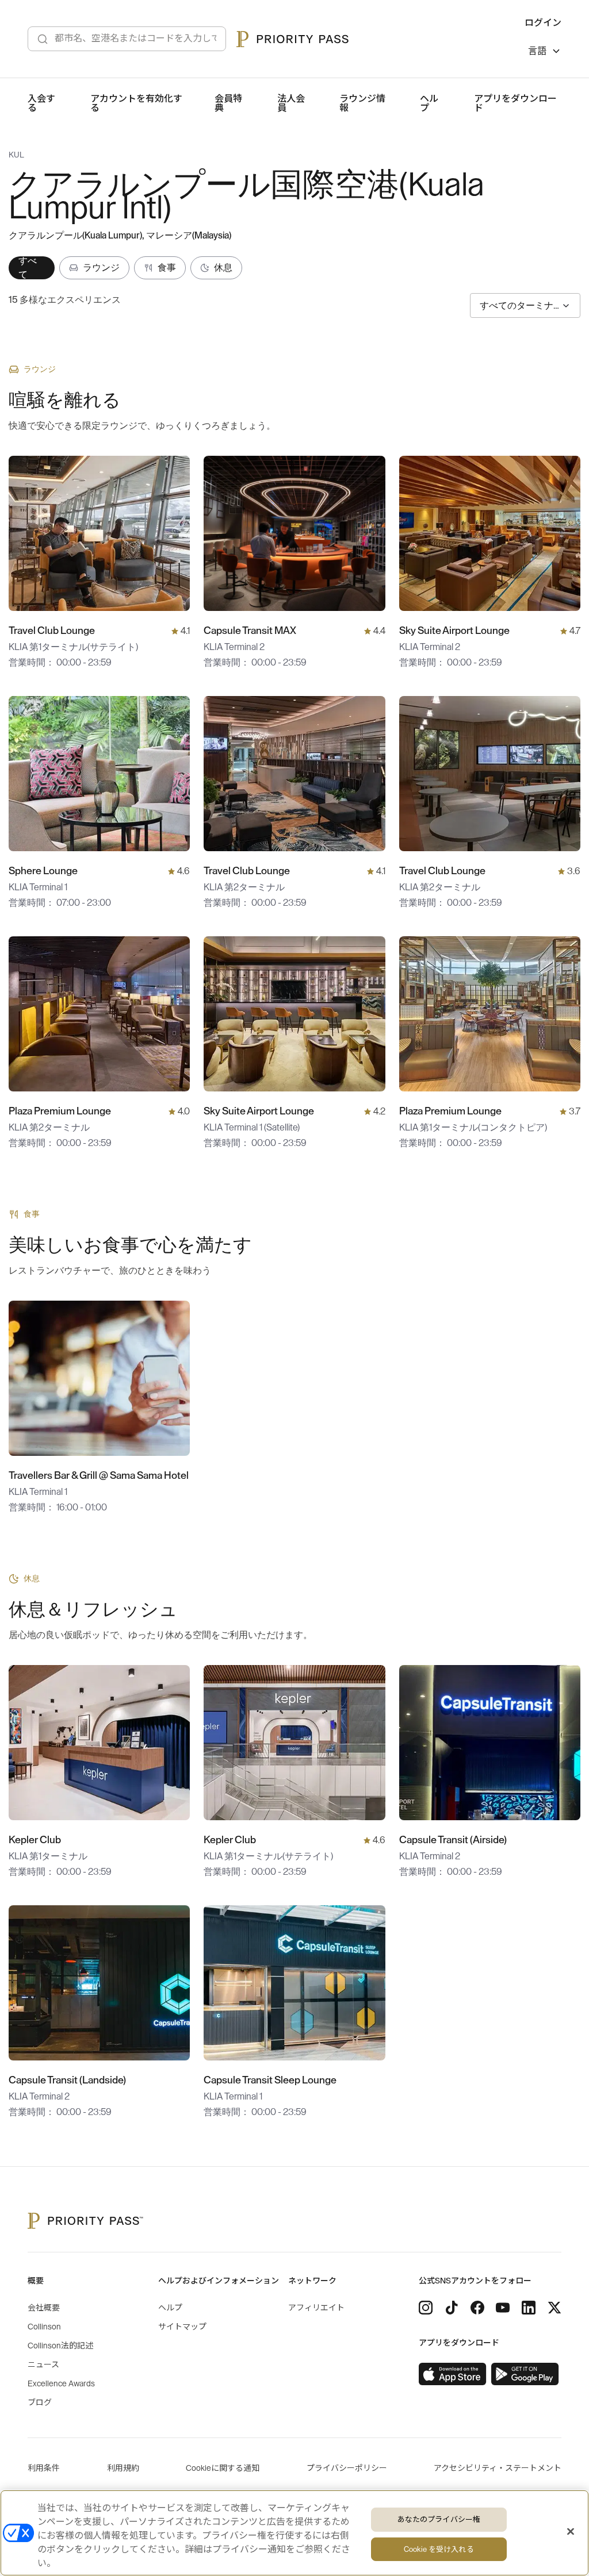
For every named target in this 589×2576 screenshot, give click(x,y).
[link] (453, 2374)
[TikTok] (452, 2308)
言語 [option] (537, 51)
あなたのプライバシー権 (439, 2519)
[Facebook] (477, 2308)
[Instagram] (426, 2308)
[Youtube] (503, 2308)
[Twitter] (554, 2308)
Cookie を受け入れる (439, 2549)
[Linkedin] (529, 2308)
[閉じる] (571, 2532)
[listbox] (545, 53)
